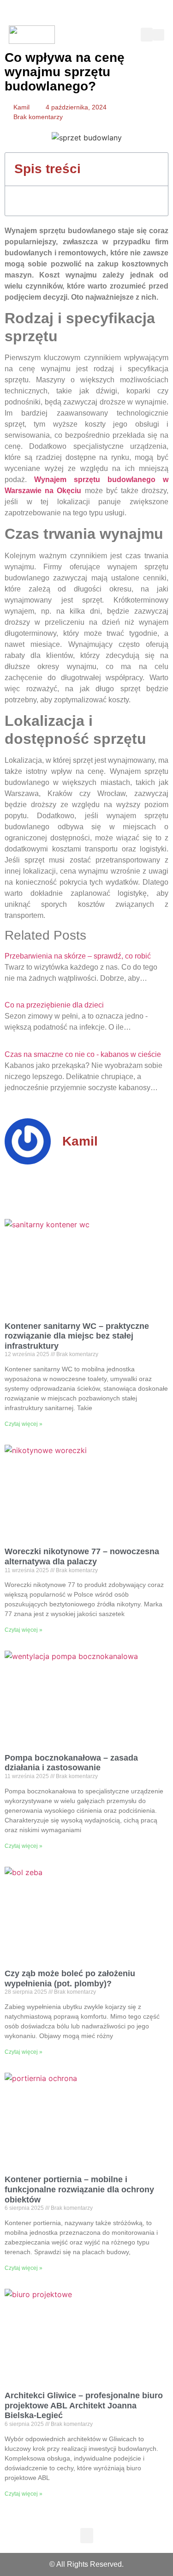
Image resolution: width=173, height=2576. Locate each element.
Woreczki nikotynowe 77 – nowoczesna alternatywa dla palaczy (82, 1556)
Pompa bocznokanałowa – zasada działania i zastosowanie (71, 1763)
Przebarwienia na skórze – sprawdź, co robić (78, 956)
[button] (147, 35)
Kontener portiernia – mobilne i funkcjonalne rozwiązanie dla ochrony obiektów (79, 2189)
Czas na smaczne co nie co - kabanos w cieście (83, 1054)
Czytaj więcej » (24, 1424)
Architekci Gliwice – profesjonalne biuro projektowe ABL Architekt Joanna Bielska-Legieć (84, 2405)
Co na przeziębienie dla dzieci (54, 1005)
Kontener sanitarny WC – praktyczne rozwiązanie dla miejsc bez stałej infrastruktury (77, 1336)
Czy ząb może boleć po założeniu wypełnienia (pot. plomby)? (70, 1979)
